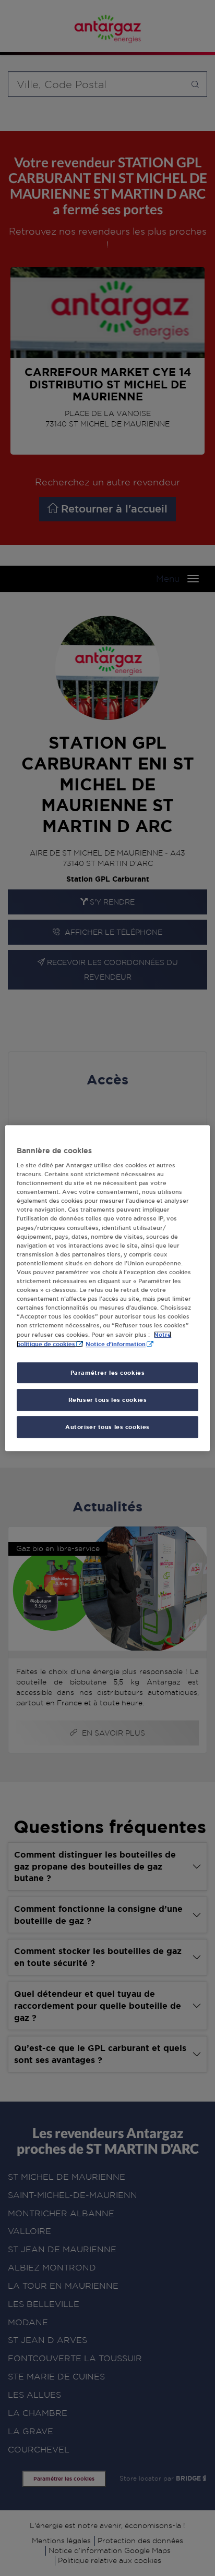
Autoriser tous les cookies (107, 1427)
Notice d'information (116, 1344)
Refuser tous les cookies (108, 1400)
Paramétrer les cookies (108, 1373)
